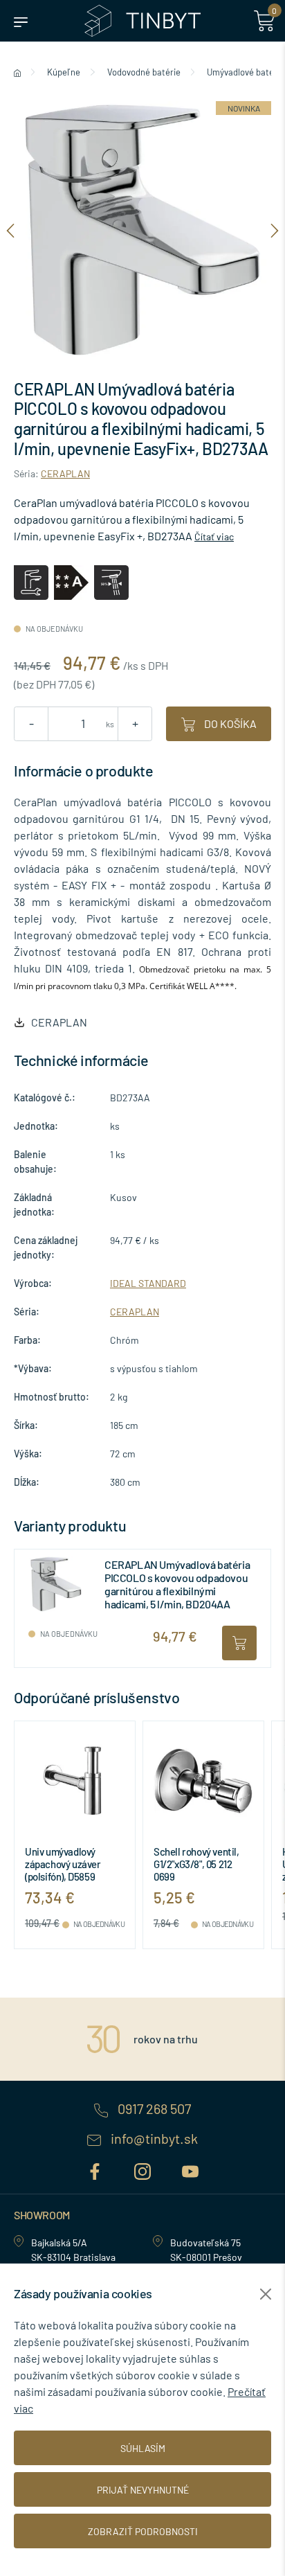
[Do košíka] (239, 1643)
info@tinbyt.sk (153, 2139)
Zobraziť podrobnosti (143, 2531)
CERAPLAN (65, 473)
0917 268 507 (153, 2109)
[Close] (266, 2294)
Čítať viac (214, 536)
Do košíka (229, 723)
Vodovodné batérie (144, 72)
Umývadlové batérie (246, 72)
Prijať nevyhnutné (143, 2490)
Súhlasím (143, 2448)
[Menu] (21, 21)
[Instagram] (144, 2169)
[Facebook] (96, 2169)
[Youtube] (190, 2169)
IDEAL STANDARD (148, 1283)
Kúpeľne (64, 72)
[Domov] (17, 72)
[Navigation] (10, 230)
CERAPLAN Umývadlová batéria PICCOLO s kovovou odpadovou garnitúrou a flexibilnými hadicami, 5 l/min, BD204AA (177, 1584)
